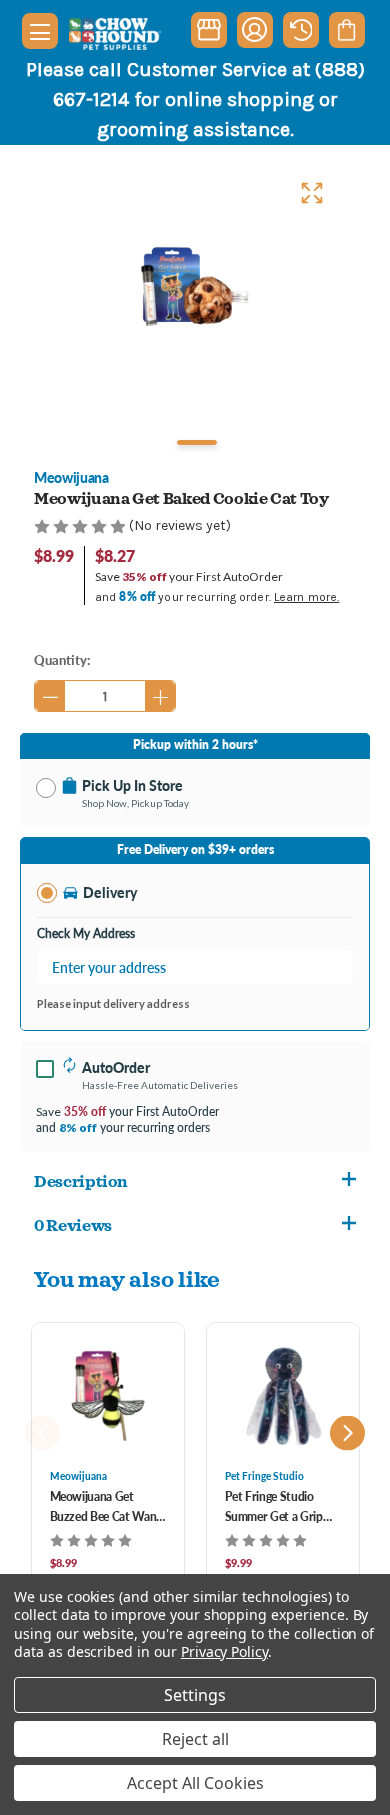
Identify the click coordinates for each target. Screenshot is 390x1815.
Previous (42, 1433)
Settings (195, 1695)
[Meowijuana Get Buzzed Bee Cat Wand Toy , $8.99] (108, 1396)
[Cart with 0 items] (346, 30)
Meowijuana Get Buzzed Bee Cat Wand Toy (106, 1507)
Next (347, 1433)
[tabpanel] (195, 287)
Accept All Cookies (195, 1783)
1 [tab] (197, 442)
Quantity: (62, 659)
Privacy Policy (224, 1651)
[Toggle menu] (40, 31)
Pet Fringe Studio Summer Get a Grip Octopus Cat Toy (274, 1507)
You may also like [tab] (127, 1278)
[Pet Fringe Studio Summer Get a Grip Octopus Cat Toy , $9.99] (283, 1396)
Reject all (195, 1739)
